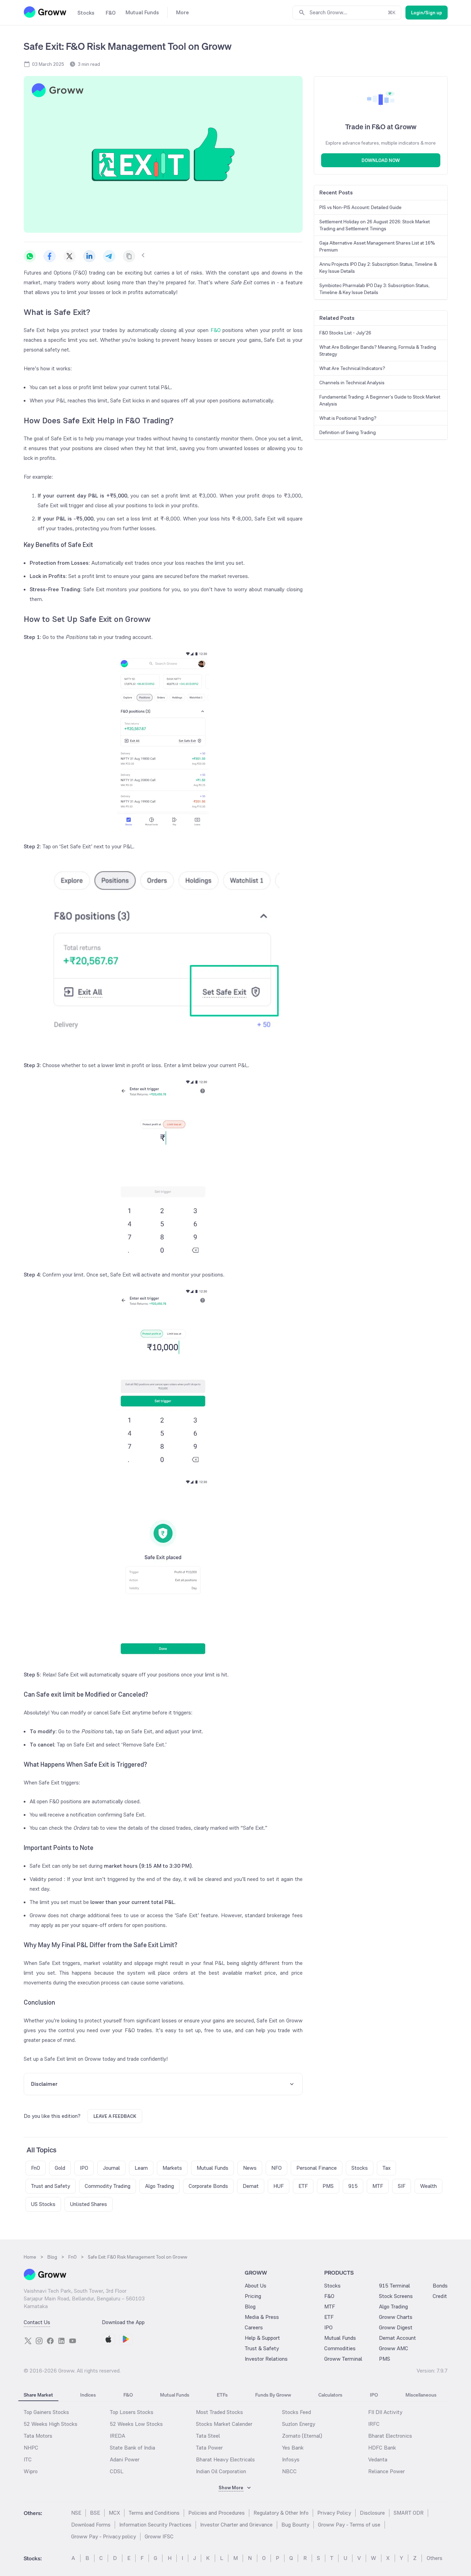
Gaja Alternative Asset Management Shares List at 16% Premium (377, 246)
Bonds (440, 2286)
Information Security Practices (155, 2525)
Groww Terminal (343, 2359)
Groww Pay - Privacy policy (104, 2536)
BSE (95, 2513)
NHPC (31, 2448)
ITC (28, 2459)
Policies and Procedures (216, 2513)
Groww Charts (396, 2317)
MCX (114, 2513)
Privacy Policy (334, 2513)
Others (435, 2558)
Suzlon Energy (299, 2424)
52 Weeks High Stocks (51, 2424)
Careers (254, 2327)
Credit (440, 2296)
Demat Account (397, 2338)
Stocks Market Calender (224, 2424)
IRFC (374, 2424)
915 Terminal (394, 2286)
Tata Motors (38, 2436)
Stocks (332, 2286)
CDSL (117, 2471)
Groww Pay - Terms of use (349, 2525)
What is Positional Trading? (348, 418)
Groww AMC (394, 2348)
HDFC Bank (382, 2448)
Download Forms (91, 2525)
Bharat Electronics (390, 2436)
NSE (76, 2513)
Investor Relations (266, 2359)
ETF (329, 2317)
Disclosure (372, 2513)
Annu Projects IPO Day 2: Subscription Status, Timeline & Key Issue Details (378, 268)
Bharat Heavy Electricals (225, 2459)
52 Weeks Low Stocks (136, 2424)
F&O (215, 330)
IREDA (117, 2436)
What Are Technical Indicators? (352, 368)
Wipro (31, 2471)
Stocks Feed (297, 2412)
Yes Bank (293, 2448)
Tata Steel (208, 2436)
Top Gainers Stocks (46, 2412)
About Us (256, 2286)
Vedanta (378, 2459)
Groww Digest (396, 2327)
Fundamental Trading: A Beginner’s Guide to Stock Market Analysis (380, 400)
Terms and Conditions (154, 2513)
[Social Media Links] (28, 2341)
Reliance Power (386, 2471)
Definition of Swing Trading (348, 432)
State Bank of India (132, 2448)
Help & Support (262, 2338)
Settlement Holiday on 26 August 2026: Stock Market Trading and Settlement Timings (375, 225)
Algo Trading (393, 2307)
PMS (385, 2359)
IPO (328, 2327)
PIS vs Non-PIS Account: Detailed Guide (360, 207)
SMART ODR (409, 2513)
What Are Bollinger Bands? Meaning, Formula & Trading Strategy (378, 350)
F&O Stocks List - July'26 (345, 333)
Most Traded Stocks (219, 2412)
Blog (250, 2307)
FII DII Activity (385, 2412)
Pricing (253, 2296)
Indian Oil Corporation (221, 2471)
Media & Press (262, 2317)
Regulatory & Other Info (281, 2513)
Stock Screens (396, 2296)
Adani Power (125, 2459)
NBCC (289, 2471)
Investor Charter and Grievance (236, 2525)
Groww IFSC (159, 2536)
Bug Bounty (295, 2525)
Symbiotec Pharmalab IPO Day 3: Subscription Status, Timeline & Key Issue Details (374, 289)
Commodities (340, 2348)
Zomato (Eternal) (302, 2436)
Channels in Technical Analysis (352, 383)
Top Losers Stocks (132, 2412)
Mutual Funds (340, 2338)
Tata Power (209, 2448)
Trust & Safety (262, 2348)
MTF (330, 2307)
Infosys (291, 2459)
